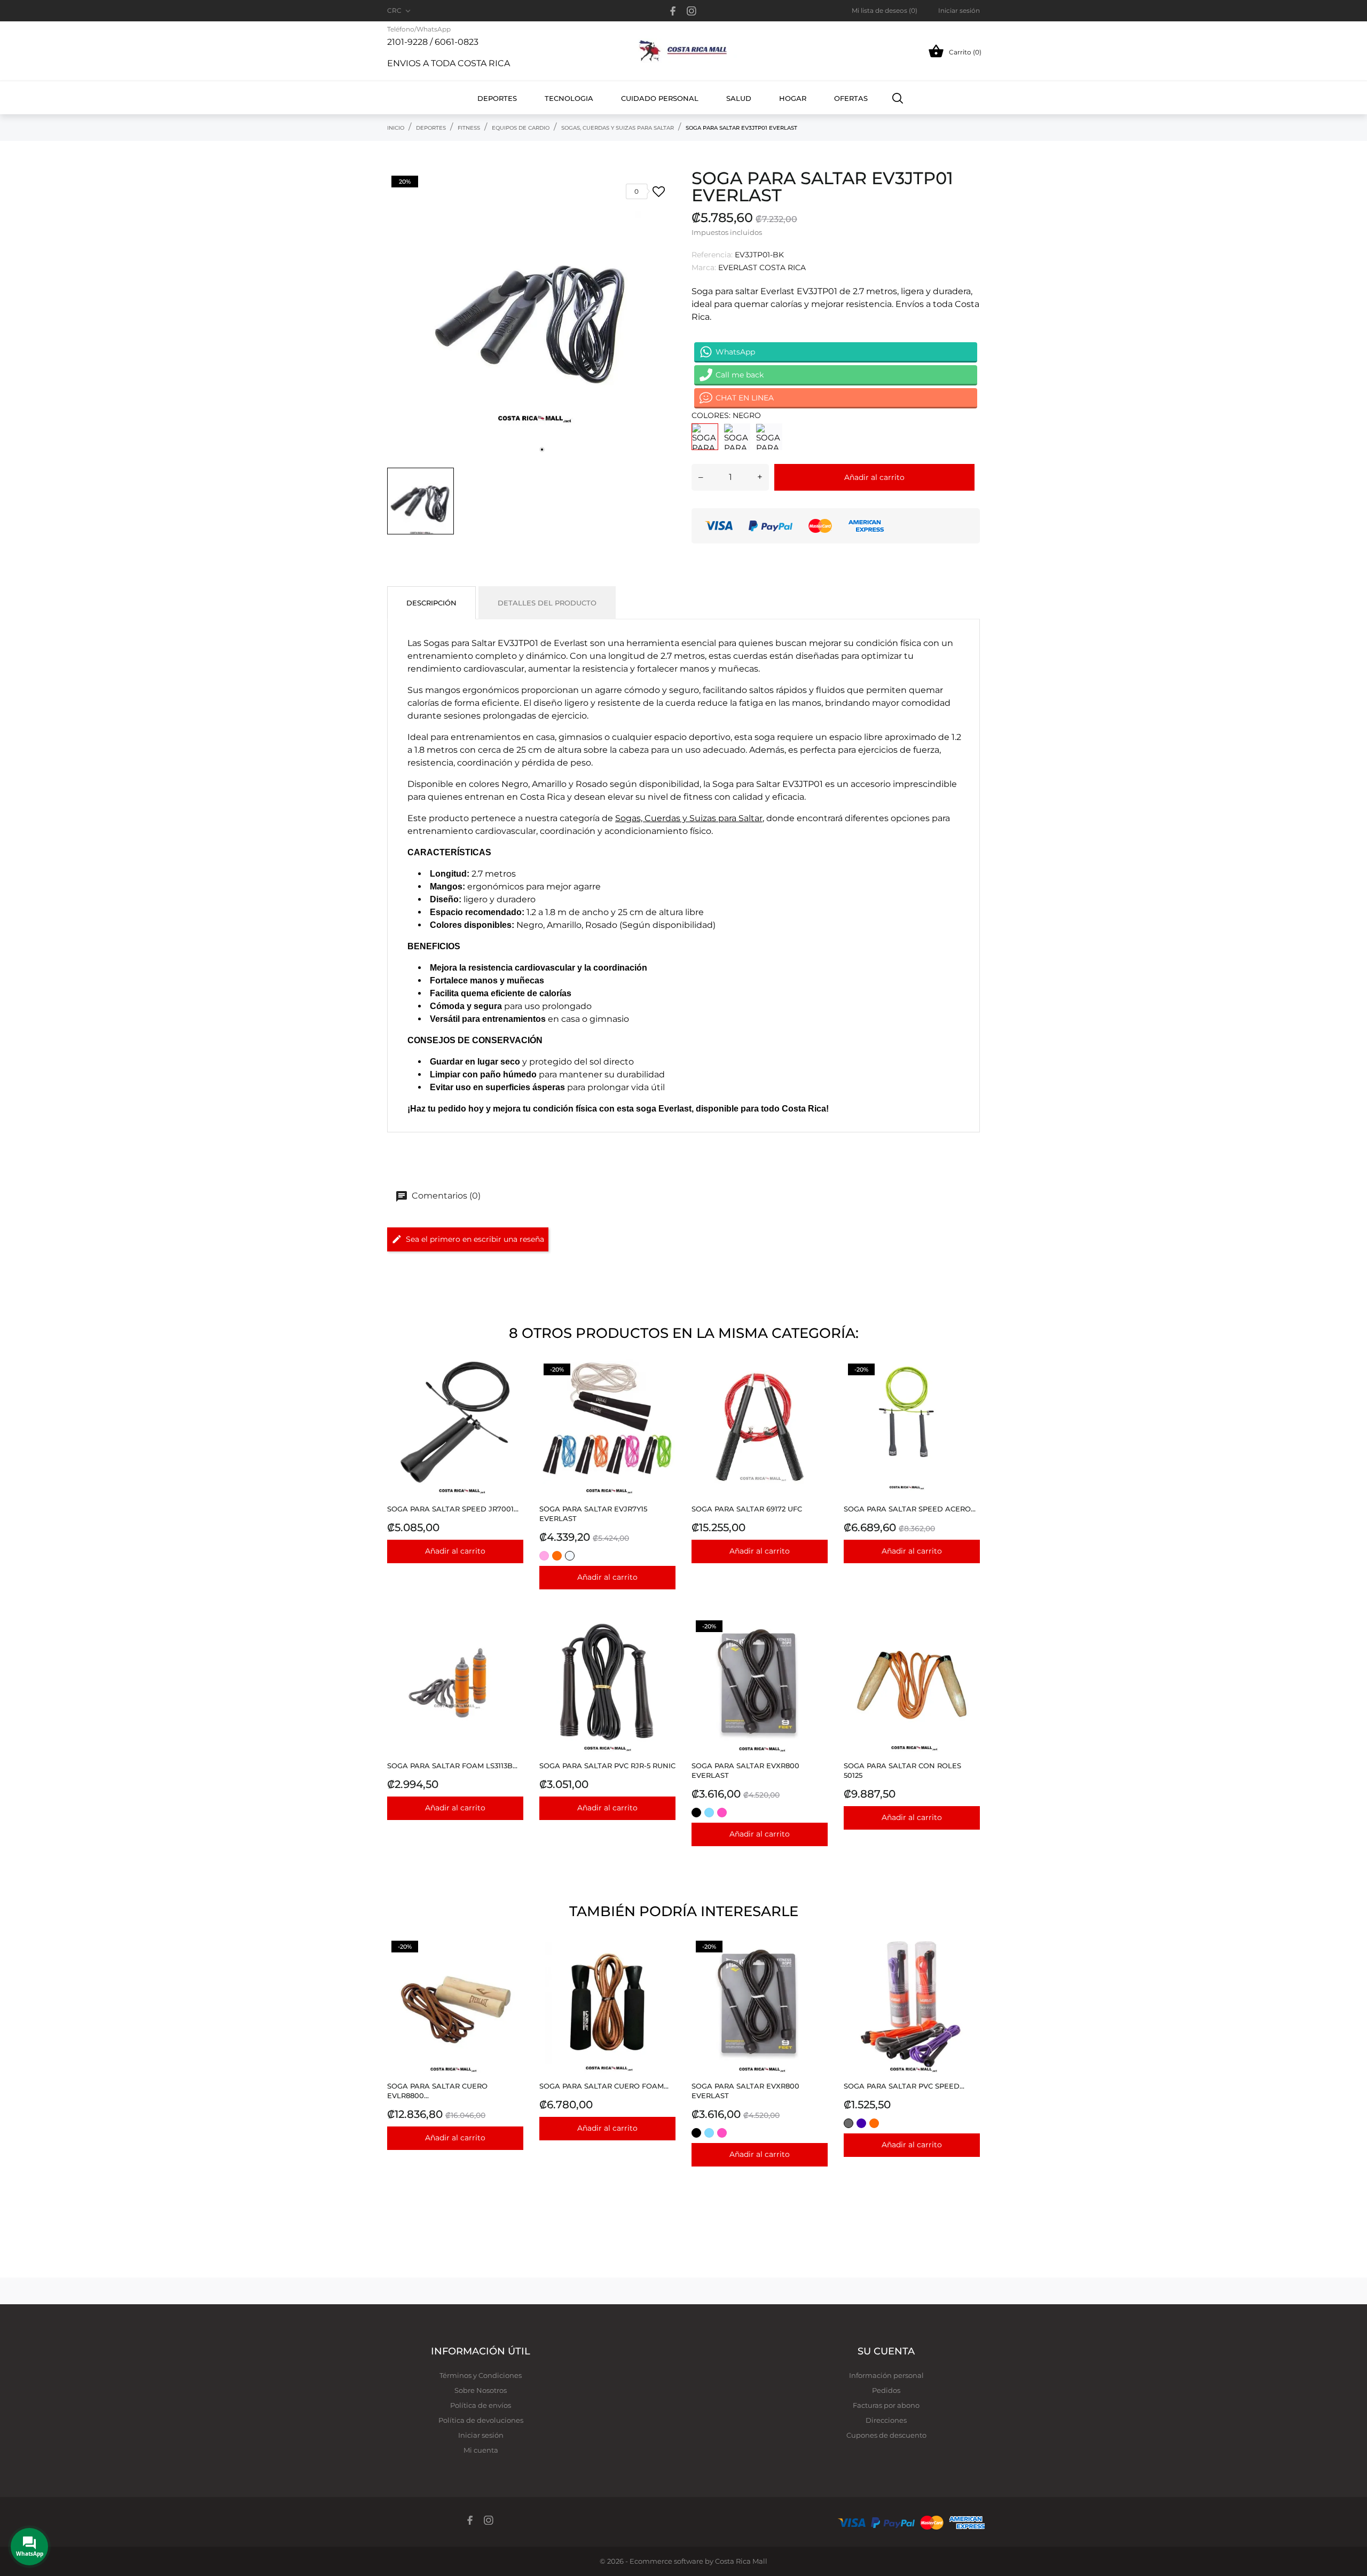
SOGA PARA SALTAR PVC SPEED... (904, 2086)
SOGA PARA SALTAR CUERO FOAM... (604, 2086)
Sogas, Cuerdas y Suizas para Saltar (689, 818)
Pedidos (886, 2390)
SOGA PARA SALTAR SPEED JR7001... (453, 1509)
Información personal (886, 2375)
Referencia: (712, 255)
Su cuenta (886, 2351)
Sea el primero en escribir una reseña (475, 1239)
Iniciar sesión (481, 2435)
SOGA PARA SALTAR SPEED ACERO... (910, 1509)
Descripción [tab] (431, 603)
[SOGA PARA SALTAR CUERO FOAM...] (665, 1963)
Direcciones (886, 2420)
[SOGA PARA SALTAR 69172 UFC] (817, 1386)
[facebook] (673, 11)
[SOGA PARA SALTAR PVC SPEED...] (969, 1963)
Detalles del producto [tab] (547, 603)
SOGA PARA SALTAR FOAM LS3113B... (452, 1766)
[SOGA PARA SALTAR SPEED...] (512, 1386)
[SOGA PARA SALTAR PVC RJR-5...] (665, 1643)
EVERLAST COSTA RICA (762, 267)
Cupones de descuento (886, 2435)
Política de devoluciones (481, 2420)
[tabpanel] (531, 316)
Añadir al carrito (874, 477)
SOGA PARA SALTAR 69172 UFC (747, 1509)
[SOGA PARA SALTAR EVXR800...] (817, 1643)
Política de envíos (481, 2405)
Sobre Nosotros (481, 2390)
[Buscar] (898, 98)
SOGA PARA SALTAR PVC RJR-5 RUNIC (607, 1766)
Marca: (704, 267)
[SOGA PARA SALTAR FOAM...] (512, 1643)
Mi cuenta (481, 2450)
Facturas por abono (886, 2405)
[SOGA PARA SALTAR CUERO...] (512, 1963)
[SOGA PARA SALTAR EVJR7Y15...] (665, 1386)
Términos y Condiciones (481, 2375)
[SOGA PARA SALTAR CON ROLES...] (969, 1643)
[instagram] (692, 11)
